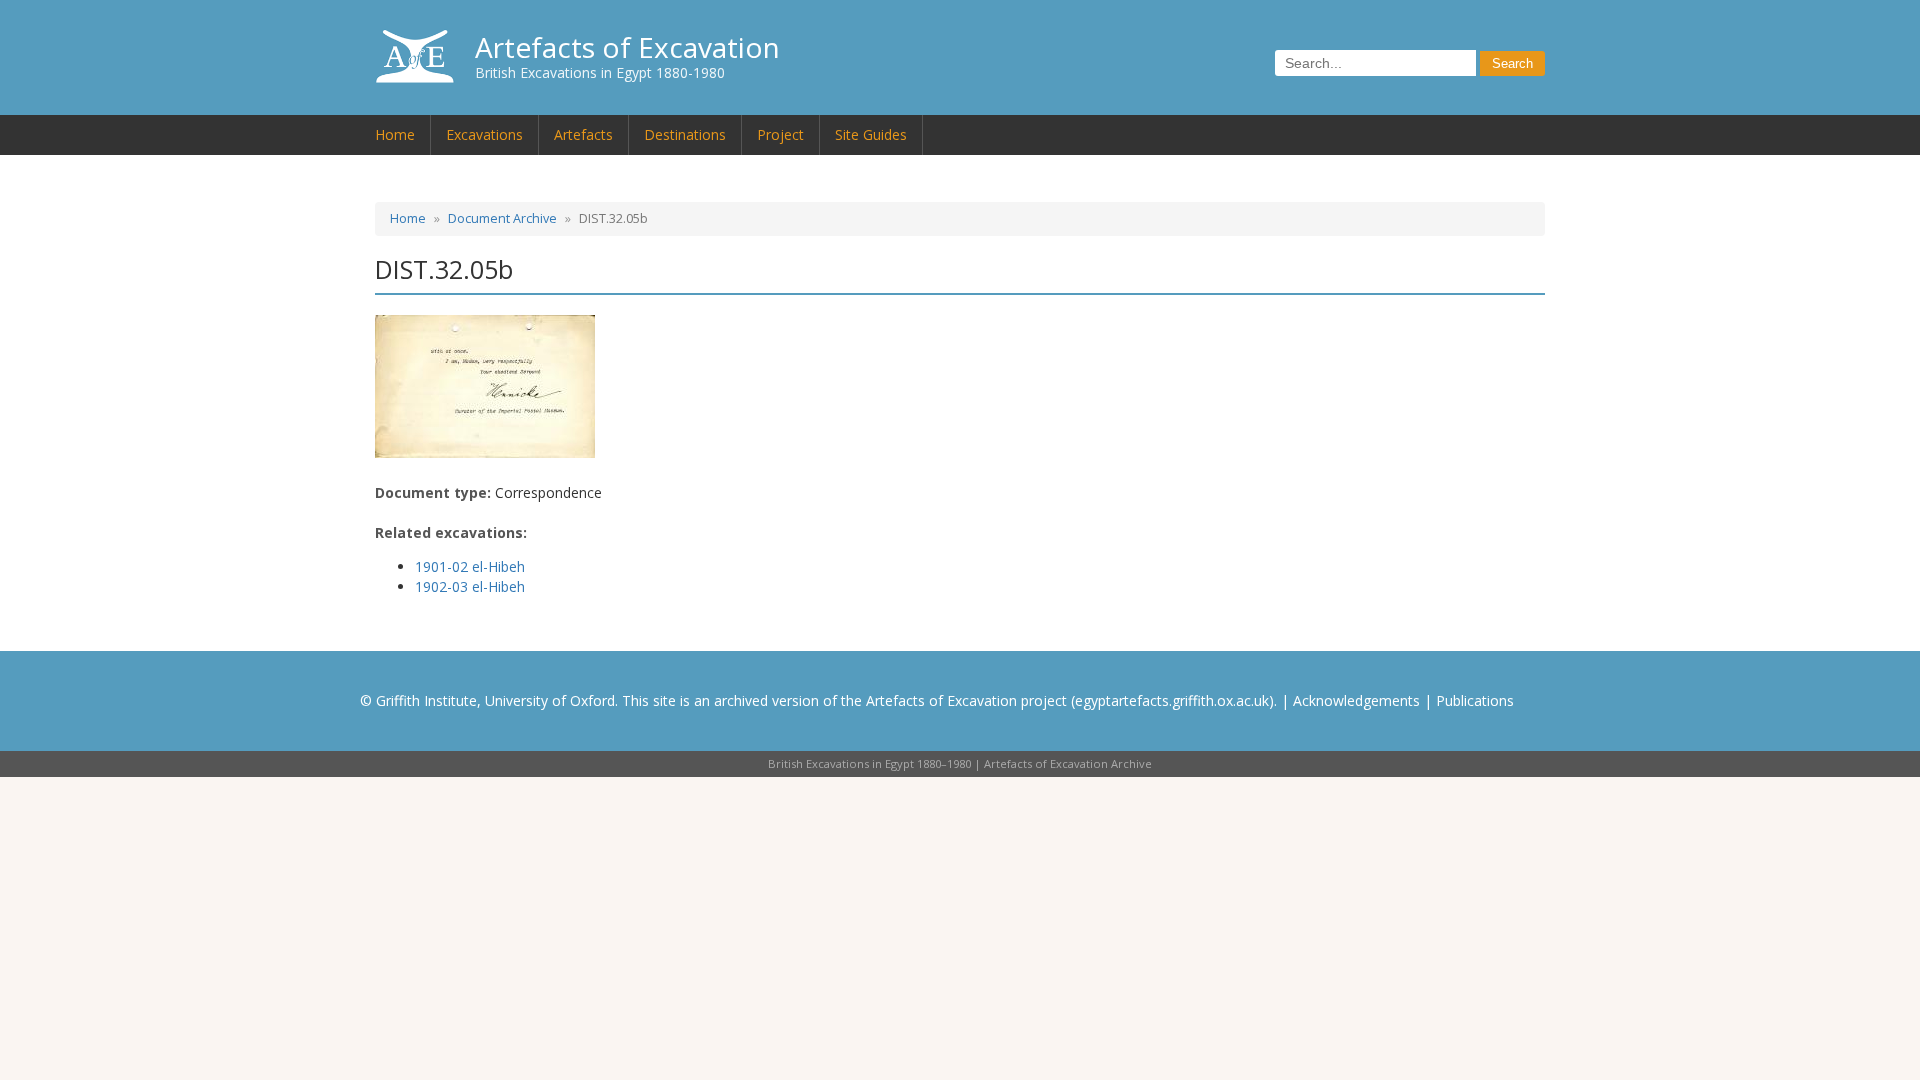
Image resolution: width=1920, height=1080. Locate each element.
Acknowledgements (1356, 700)
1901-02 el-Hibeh (470, 566)
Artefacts (583, 134)
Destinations (685, 134)
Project (780, 134)
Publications (1475, 700)
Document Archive (502, 218)
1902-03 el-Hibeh (470, 586)
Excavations (484, 134)
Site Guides (871, 134)
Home (395, 134)
